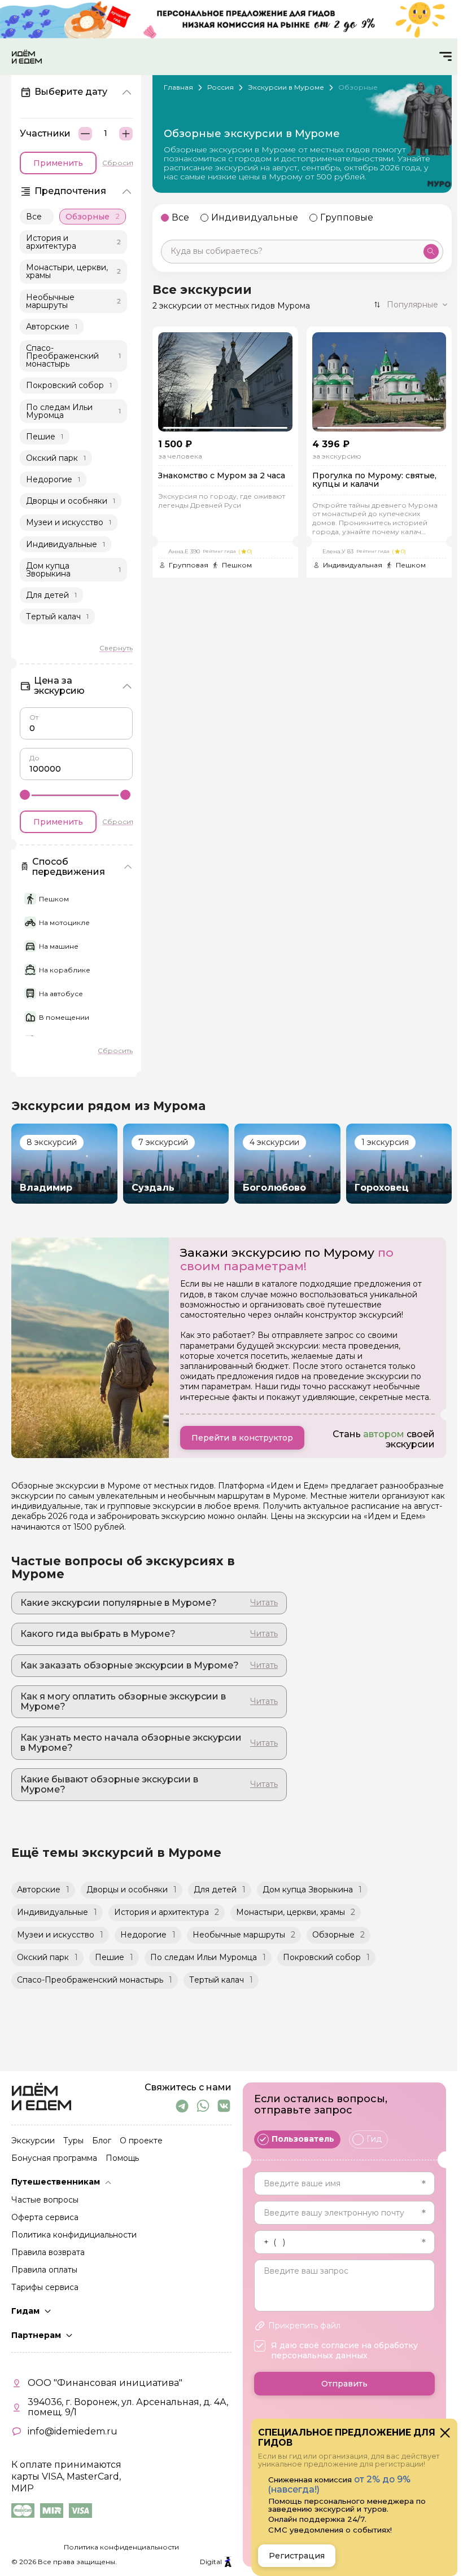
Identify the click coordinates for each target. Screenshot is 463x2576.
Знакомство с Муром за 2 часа (222, 476)
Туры (73, 2141)
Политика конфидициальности (74, 2235)
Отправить (344, 2384)
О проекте (141, 2141)
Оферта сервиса (45, 2218)
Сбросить (120, 163)
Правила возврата (48, 2253)
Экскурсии (33, 2141)
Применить (58, 163)
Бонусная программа (54, 2159)
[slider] (25, 794)
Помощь (122, 2159)
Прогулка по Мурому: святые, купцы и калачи (374, 480)
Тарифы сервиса (45, 2288)
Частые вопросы (45, 2200)
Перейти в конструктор (242, 1438)
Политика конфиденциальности (121, 2547)
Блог (102, 2141)
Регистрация (297, 2556)
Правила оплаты (44, 2270)
